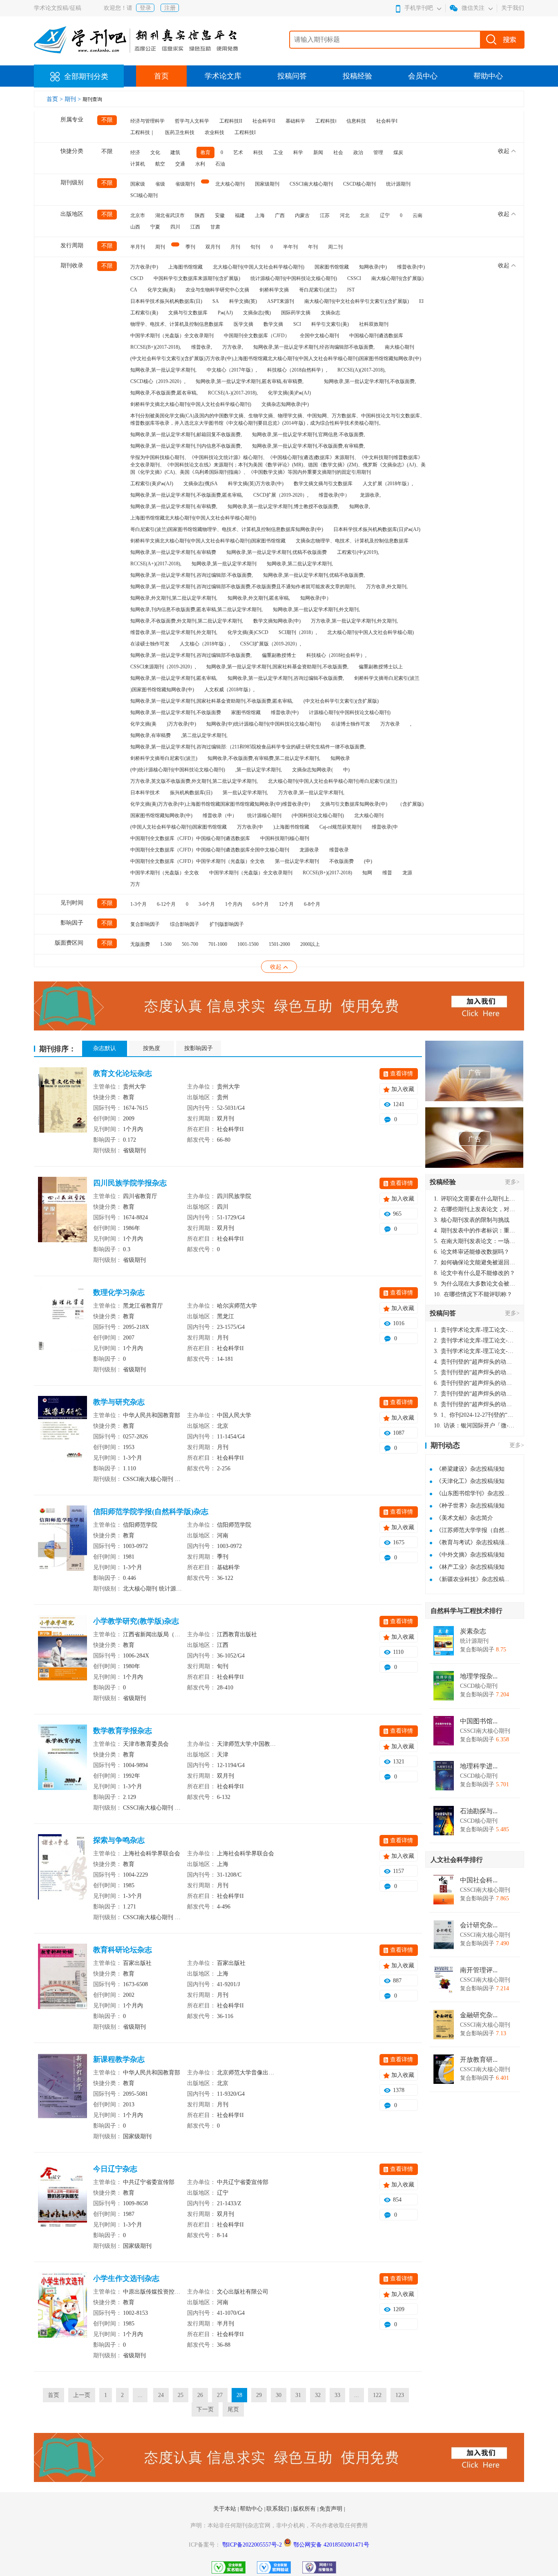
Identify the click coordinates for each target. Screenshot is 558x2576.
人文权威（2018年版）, (229, 690)
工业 (278, 152)
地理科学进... (479, 1766)
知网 (367, 873)
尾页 (233, 2409)
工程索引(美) (144, 313)
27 (220, 2395)
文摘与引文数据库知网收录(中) (354, 804)
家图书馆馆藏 (246, 712)
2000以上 (310, 944)
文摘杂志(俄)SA (201, 484)
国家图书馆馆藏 (332, 267)
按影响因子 (199, 1048)
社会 (338, 152)
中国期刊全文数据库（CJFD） (257, 336)
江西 (195, 227)
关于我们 (513, 8)
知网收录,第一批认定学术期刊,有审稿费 (173, 552)
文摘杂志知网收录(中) (285, 404)
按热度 (152, 1048)
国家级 (138, 184)
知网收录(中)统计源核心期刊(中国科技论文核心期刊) (263, 724)
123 (400, 2395)
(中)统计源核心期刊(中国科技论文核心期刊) (178, 770)
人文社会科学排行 (457, 1860)
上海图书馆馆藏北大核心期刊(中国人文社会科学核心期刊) (193, 518)
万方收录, (233, 347)
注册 (170, 8)
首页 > (56, 99)
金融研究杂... (479, 2015)
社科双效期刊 (374, 324)
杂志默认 (105, 1048)
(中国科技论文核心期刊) (318, 815)
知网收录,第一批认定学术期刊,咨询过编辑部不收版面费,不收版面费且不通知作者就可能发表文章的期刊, (243, 587)
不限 (107, 120)
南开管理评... (479, 1970)
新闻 (318, 152)
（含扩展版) (411, 804)
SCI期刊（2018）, (298, 632)
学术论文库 (223, 76)
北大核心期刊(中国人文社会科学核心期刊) (259, 267)
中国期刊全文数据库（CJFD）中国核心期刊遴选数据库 (190, 838)
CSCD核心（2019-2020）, (158, 381)
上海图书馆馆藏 (185, 267)
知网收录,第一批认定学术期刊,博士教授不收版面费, (283, 506)
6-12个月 (166, 904)
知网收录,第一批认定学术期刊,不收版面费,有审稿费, (308, 446)
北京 (365, 215)
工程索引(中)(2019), (358, 552)
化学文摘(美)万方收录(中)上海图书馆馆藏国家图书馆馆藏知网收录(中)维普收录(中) (220, 804)
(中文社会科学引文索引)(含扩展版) (341, 701)
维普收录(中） (334, 495)
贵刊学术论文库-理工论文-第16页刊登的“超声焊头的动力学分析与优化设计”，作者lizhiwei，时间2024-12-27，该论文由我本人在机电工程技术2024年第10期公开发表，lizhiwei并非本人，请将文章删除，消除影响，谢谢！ (475, 1330)
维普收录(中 (385, 827)
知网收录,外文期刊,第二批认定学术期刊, (174, 598)
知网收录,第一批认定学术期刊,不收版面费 (176, 712)
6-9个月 (261, 904)
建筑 (175, 152)
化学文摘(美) (161, 290)
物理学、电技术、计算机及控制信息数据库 (177, 324)
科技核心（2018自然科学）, (297, 370)
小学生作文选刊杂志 (126, 2278)
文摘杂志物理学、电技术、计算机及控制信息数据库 (352, 541)
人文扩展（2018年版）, (388, 484)
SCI (297, 324)
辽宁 (385, 215)
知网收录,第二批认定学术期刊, (300, 564)
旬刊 (255, 247)
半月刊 (138, 247)
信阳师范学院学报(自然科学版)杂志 (151, 1512)
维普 (387, 873)
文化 (155, 152)
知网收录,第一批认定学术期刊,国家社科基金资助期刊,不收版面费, (277, 667)
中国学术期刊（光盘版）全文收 (165, 873)
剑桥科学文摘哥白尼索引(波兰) (164, 758)
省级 (160, 184)
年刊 (313, 247)
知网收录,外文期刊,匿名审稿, (259, 598)
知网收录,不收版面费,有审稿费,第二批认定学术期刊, (264, 758)
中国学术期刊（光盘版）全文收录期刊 (172, 336)
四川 (175, 227)
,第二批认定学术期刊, (204, 735)
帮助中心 (488, 76)
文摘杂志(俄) (257, 313)
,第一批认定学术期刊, (259, 770)
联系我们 (279, 2509)
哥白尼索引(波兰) (318, 290)
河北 (345, 215)
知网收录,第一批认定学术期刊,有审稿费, (174, 506)
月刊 (235, 247)
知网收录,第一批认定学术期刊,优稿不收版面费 (277, 552)
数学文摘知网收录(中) (277, 621)
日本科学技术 (145, 793)
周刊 (160, 247)
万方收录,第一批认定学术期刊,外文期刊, (354, 621)
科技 (258, 152)
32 (318, 2395)
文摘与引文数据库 (188, 313)
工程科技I (245, 132)
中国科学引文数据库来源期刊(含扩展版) (197, 278)
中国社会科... (479, 1880)
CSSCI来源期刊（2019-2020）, (163, 667)
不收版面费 (341, 861)
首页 (161, 76)
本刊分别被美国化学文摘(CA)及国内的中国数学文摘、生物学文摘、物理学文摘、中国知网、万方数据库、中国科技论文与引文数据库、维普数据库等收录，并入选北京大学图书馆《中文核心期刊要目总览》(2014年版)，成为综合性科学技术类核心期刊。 (278, 419)
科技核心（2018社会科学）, (336, 655)
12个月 (286, 904)
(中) (368, 861)
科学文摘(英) (243, 301)
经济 (135, 152)
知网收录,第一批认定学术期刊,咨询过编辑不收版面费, (286, 678)
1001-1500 (248, 944)
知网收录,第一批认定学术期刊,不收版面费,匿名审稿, (187, 495)
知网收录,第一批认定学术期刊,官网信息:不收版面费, (308, 435)
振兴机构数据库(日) (191, 793)
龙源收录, (370, 495)
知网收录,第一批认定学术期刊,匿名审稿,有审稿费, (250, 381)
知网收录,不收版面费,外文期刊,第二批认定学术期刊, (187, 621)
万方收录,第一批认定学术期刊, (311, 793)
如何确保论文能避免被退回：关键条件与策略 (475, 1262)
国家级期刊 (267, 184)
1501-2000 (279, 944)
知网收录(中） (316, 598)
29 (259, 2395)
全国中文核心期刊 (319, 336)
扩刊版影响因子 (227, 924)
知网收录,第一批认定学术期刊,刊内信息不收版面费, (186, 446)
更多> (512, 1182)
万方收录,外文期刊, (387, 587)
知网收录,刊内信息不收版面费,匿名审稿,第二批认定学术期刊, (196, 609)
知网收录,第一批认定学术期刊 (224, 564)
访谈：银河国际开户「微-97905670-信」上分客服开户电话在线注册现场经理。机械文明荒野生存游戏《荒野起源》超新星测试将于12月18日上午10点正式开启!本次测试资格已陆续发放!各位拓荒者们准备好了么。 (475, 1426)
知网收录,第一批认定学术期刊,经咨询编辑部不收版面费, (314, 347)
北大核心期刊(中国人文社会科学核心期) (371, 632)
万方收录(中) (144, 267)
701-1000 (218, 944)
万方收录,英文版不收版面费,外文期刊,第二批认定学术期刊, (194, 781)
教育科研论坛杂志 (123, 1950)
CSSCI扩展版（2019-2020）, (271, 644)
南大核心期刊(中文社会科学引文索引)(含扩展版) (357, 301)
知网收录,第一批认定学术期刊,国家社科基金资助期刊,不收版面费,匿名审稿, (212, 701)
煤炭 (398, 152)
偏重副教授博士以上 (381, 667)
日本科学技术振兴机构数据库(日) (166, 301)
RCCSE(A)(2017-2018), (362, 370)
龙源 (407, 873)
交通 (180, 164)
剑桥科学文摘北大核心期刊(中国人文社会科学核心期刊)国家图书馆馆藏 (208, 541)
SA (216, 301)
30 (279, 2395)
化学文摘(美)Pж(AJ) (289, 393)
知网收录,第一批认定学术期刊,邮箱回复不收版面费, (186, 435)
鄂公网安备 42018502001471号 (331, 2545)
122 (377, 2395)
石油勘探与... (479, 1811)
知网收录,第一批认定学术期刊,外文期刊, (316, 609)
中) (346, 770)
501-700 (190, 944)
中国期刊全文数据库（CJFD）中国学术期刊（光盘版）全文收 (198, 861)
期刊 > (74, 99)
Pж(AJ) (225, 313)
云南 (417, 215)
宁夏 (155, 227)
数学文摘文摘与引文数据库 (323, 484)
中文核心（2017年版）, (232, 370)
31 (298, 2395)
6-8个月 (312, 904)
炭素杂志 (473, 1631)
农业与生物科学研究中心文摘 (217, 290)
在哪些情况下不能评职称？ (473, 1294)
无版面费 (140, 944)
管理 (378, 152)
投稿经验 (357, 76)
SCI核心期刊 (144, 195)
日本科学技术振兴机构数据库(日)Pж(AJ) (377, 529)
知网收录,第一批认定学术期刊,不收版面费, (370, 381)
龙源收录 (309, 850)
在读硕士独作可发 (150, 644)
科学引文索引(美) (330, 324)
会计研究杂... (479, 1925)
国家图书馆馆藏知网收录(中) (161, 815)
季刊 (190, 247)
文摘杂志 (330, 313)
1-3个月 (138, 904)
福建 (240, 215)
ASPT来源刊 (281, 301)
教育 (205, 152)
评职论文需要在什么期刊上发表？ (475, 1199)
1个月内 (234, 904)
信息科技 (356, 121)
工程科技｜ (143, 132)
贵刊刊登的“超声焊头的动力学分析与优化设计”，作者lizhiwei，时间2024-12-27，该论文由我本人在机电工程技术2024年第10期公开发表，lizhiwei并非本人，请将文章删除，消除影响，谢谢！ (475, 1362)
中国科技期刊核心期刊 (285, 838)
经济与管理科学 (147, 121)
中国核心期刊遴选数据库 (376, 336)
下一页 (205, 2409)
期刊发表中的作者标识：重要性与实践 (475, 1231)
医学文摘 (243, 324)
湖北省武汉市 (170, 215)
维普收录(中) (411, 267)
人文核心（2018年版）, (205, 644)
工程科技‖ (326, 121)
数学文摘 (273, 324)
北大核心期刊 (230, 184)
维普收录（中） (220, 815)
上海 (260, 215)
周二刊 (335, 247)
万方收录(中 (250, 827)
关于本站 (225, 2509)
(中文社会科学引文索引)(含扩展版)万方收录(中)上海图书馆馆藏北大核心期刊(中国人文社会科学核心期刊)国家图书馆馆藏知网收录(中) (276, 358)
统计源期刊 (398, 184)
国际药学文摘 (296, 313)
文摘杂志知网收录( (312, 770)
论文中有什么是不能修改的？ (474, 1273)
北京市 (138, 215)
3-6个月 (207, 904)
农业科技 (214, 132)
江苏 (325, 215)
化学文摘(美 (143, 724)
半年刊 (290, 247)
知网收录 (340, 758)
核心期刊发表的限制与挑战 (472, 1220)
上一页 (82, 2395)
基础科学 (295, 121)
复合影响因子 (145, 924)
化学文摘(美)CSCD (248, 632)
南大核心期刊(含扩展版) (397, 278)
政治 (358, 152)
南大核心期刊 (400, 347)
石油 (220, 164)
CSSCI (354, 278)
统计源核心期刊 (264, 815)
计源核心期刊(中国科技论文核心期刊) (350, 712)
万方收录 (390, 724)
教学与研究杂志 (119, 1402)
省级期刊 (185, 184)
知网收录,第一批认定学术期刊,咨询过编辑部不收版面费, (191, 655)
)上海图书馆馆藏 (291, 827)
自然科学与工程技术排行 (466, 1611)
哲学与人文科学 (192, 121)
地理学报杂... (479, 1676)
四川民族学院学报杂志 (130, 1183)
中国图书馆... (479, 1721)
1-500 (166, 944)
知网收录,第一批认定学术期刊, (163, 370)
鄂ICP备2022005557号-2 (253, 2545)
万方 (135, 884)
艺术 (238, 152)
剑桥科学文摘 (274, 290)
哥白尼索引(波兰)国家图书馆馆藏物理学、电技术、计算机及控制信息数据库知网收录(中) (227, 529)
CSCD (137, 278)
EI (421, 301)
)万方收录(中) (181, 724)
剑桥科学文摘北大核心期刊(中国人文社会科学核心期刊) (191, 404)
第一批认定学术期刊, (245, 793)
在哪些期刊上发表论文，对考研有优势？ (475, 1209)
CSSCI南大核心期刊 (311, 184)
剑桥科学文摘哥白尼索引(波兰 (387, 678)
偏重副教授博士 (279, 655)
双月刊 (213, 247)
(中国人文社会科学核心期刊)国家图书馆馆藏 (179, 827)
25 (181, 2395)
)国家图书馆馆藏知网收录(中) (162, 690)
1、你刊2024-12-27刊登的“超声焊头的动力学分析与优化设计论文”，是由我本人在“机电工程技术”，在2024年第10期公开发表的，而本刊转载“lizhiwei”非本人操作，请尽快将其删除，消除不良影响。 (475, 1415)
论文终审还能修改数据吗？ (472, 1252)
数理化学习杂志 (119, 1292)
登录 (145, 8)
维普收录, (202, 347)
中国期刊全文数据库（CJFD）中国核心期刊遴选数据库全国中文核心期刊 (210, 850)
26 (200, 2395)
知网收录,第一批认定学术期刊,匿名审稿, (174, 678)
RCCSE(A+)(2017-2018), (156, 564)
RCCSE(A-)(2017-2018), (233, 393)
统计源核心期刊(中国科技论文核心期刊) (294, 278)
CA (134, 290)
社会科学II (264, 121)
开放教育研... (479, 2060)
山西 (135, 227)
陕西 (200, 215)
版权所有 (305, 2509)
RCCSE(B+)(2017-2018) (327, 873)
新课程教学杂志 (119, 2059)
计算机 (138, 164)
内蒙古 (302, 215)
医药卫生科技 (180, 132)
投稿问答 (292, 76)
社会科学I (387, 121)
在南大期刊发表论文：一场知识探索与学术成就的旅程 (475, 1241)
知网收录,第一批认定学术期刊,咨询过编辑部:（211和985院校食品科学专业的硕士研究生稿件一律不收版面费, (248, 747)
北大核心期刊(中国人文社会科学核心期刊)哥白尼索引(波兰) (333, 781)
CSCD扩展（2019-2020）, (281, 495)
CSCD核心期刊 (359, 184)
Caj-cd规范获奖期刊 (340, 827)
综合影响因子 (185, 924)
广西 (280, 215)
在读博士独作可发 (350, 724)
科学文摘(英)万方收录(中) (256, 484)
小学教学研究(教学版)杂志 (136, 1621)
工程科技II (231, 121)
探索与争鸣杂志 (119, 1840)
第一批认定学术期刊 (297, 861)
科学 (298, 152)
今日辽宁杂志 (115, 2169)
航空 (160, 164)
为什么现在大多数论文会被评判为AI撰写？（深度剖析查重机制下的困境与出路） (475, 1284)
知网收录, (360, 506)
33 (337, 2395)
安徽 (220, 215)
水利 (200, 164)
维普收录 (339, 850)
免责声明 (332, 2509)
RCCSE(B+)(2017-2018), (156, 347)
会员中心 (423, 76)
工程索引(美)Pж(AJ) (152, 484)
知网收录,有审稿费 (151, 735)
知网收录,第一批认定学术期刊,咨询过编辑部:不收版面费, (192, 575)
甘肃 (215, 227)
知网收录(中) (373, 267)
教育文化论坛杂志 (123, 1073)
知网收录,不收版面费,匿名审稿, (164, 393)
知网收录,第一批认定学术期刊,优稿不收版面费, (314, 575)
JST (351, 290)
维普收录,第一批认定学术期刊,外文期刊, (174, 632)
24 (161, 2395)
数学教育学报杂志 (123, 1731)
